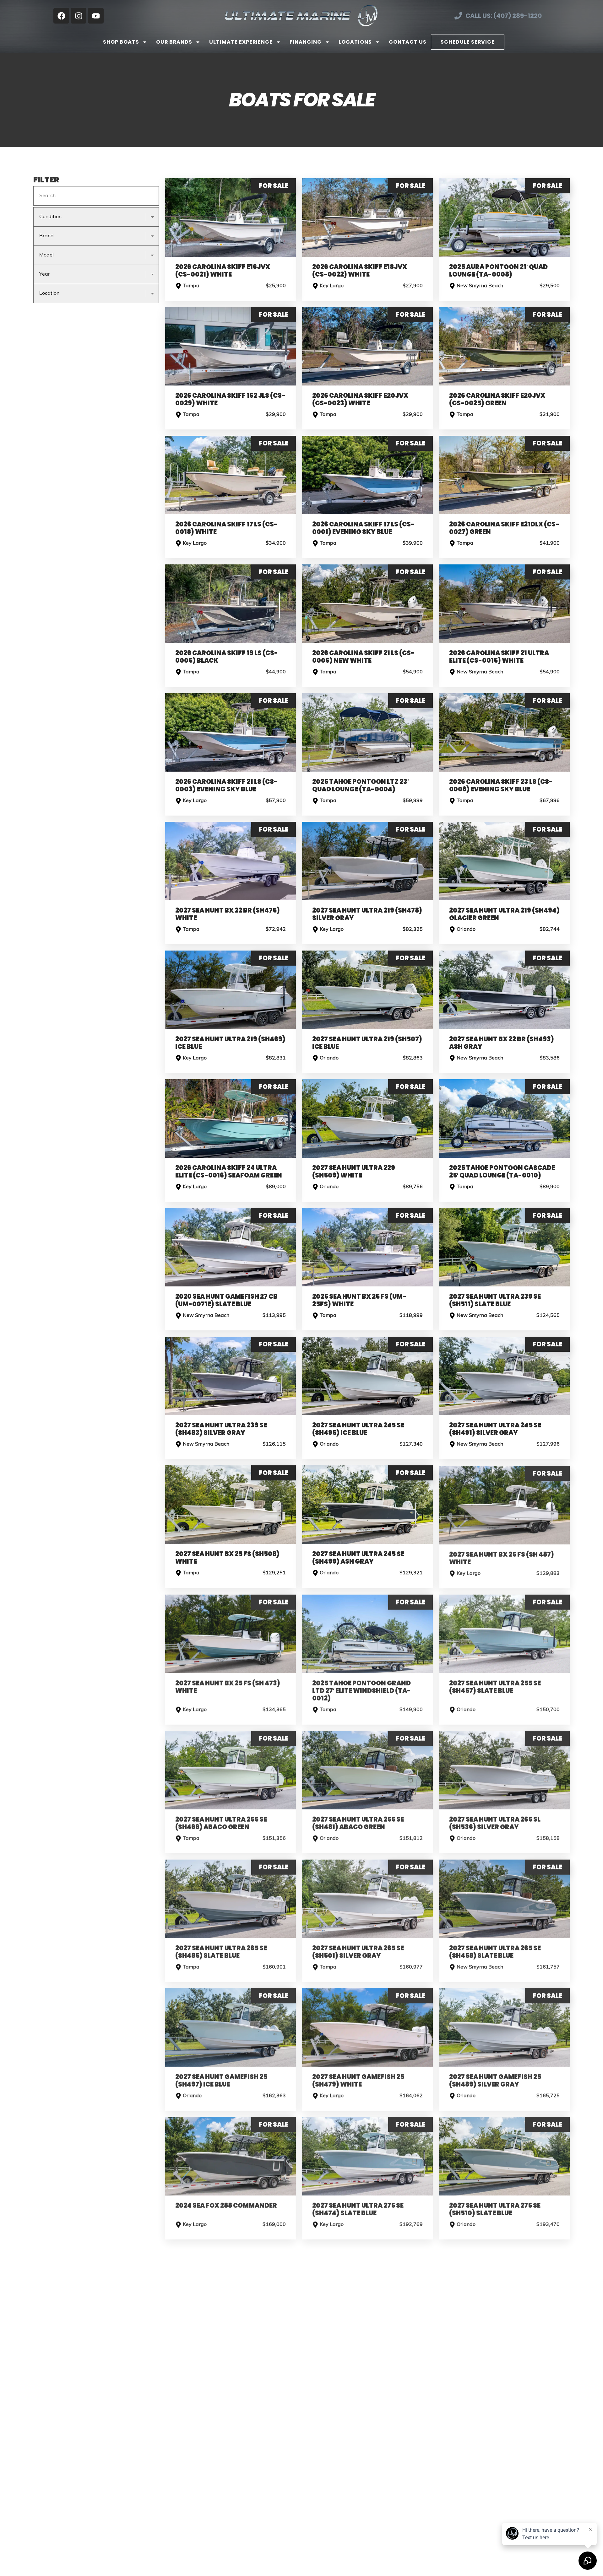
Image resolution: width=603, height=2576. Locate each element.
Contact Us (408, 42)
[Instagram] (79, 16)
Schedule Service (468, 42)
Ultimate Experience (241, 42)
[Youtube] (96, 16)
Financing (306, 42)
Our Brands (174, 42)
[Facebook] (61, 16)
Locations (355, 42)
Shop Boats (121, 42)
